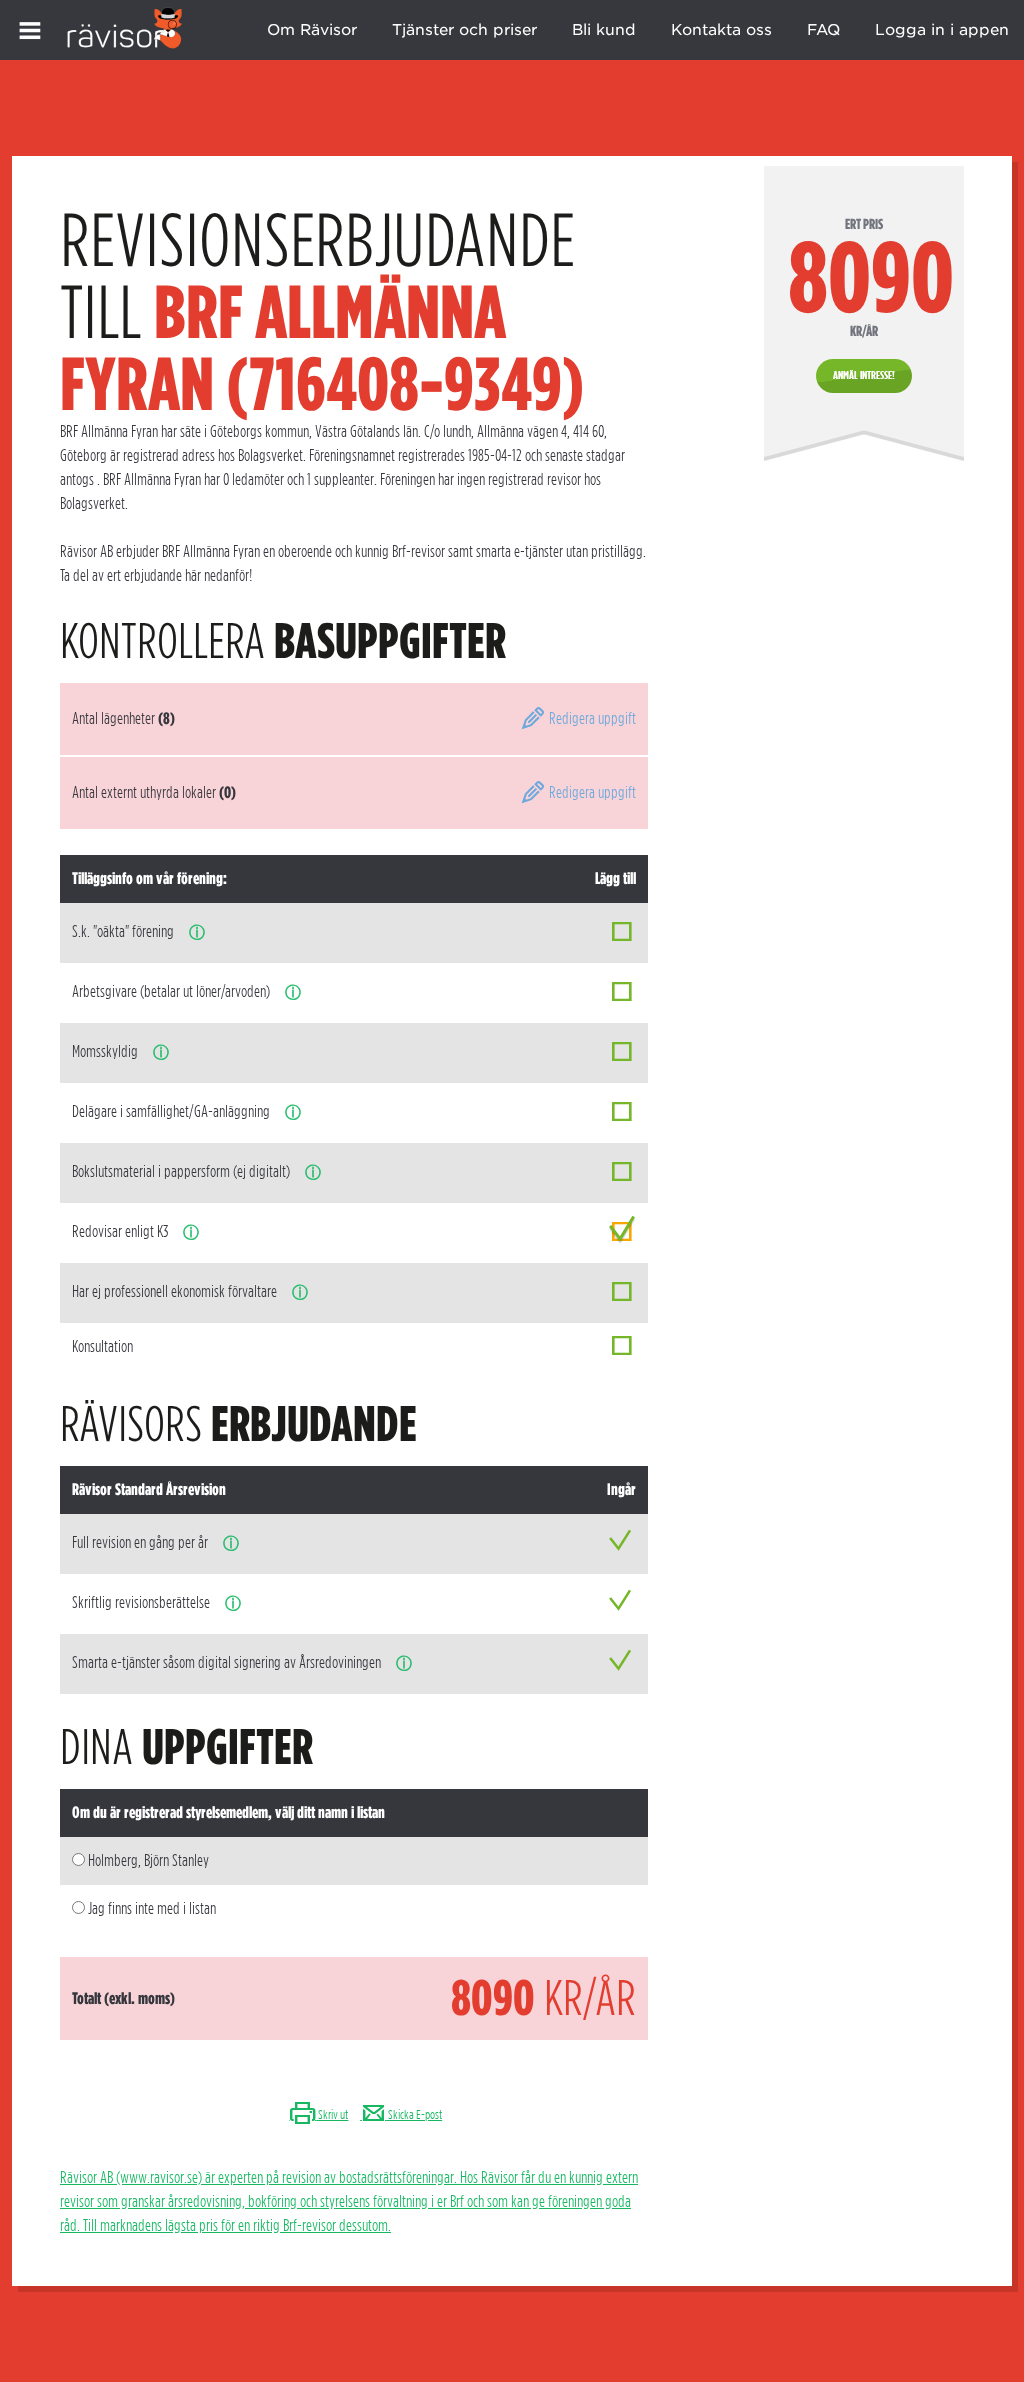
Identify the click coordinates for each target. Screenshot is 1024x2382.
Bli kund (604, 30)
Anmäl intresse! (864, 375)
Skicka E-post (414, 2114)
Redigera (591, 718)
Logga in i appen (942, 30)
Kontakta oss (721, 30)
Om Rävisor (312, 30)
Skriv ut (332, 2114)
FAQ (823, 30)
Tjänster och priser (464, 30)
